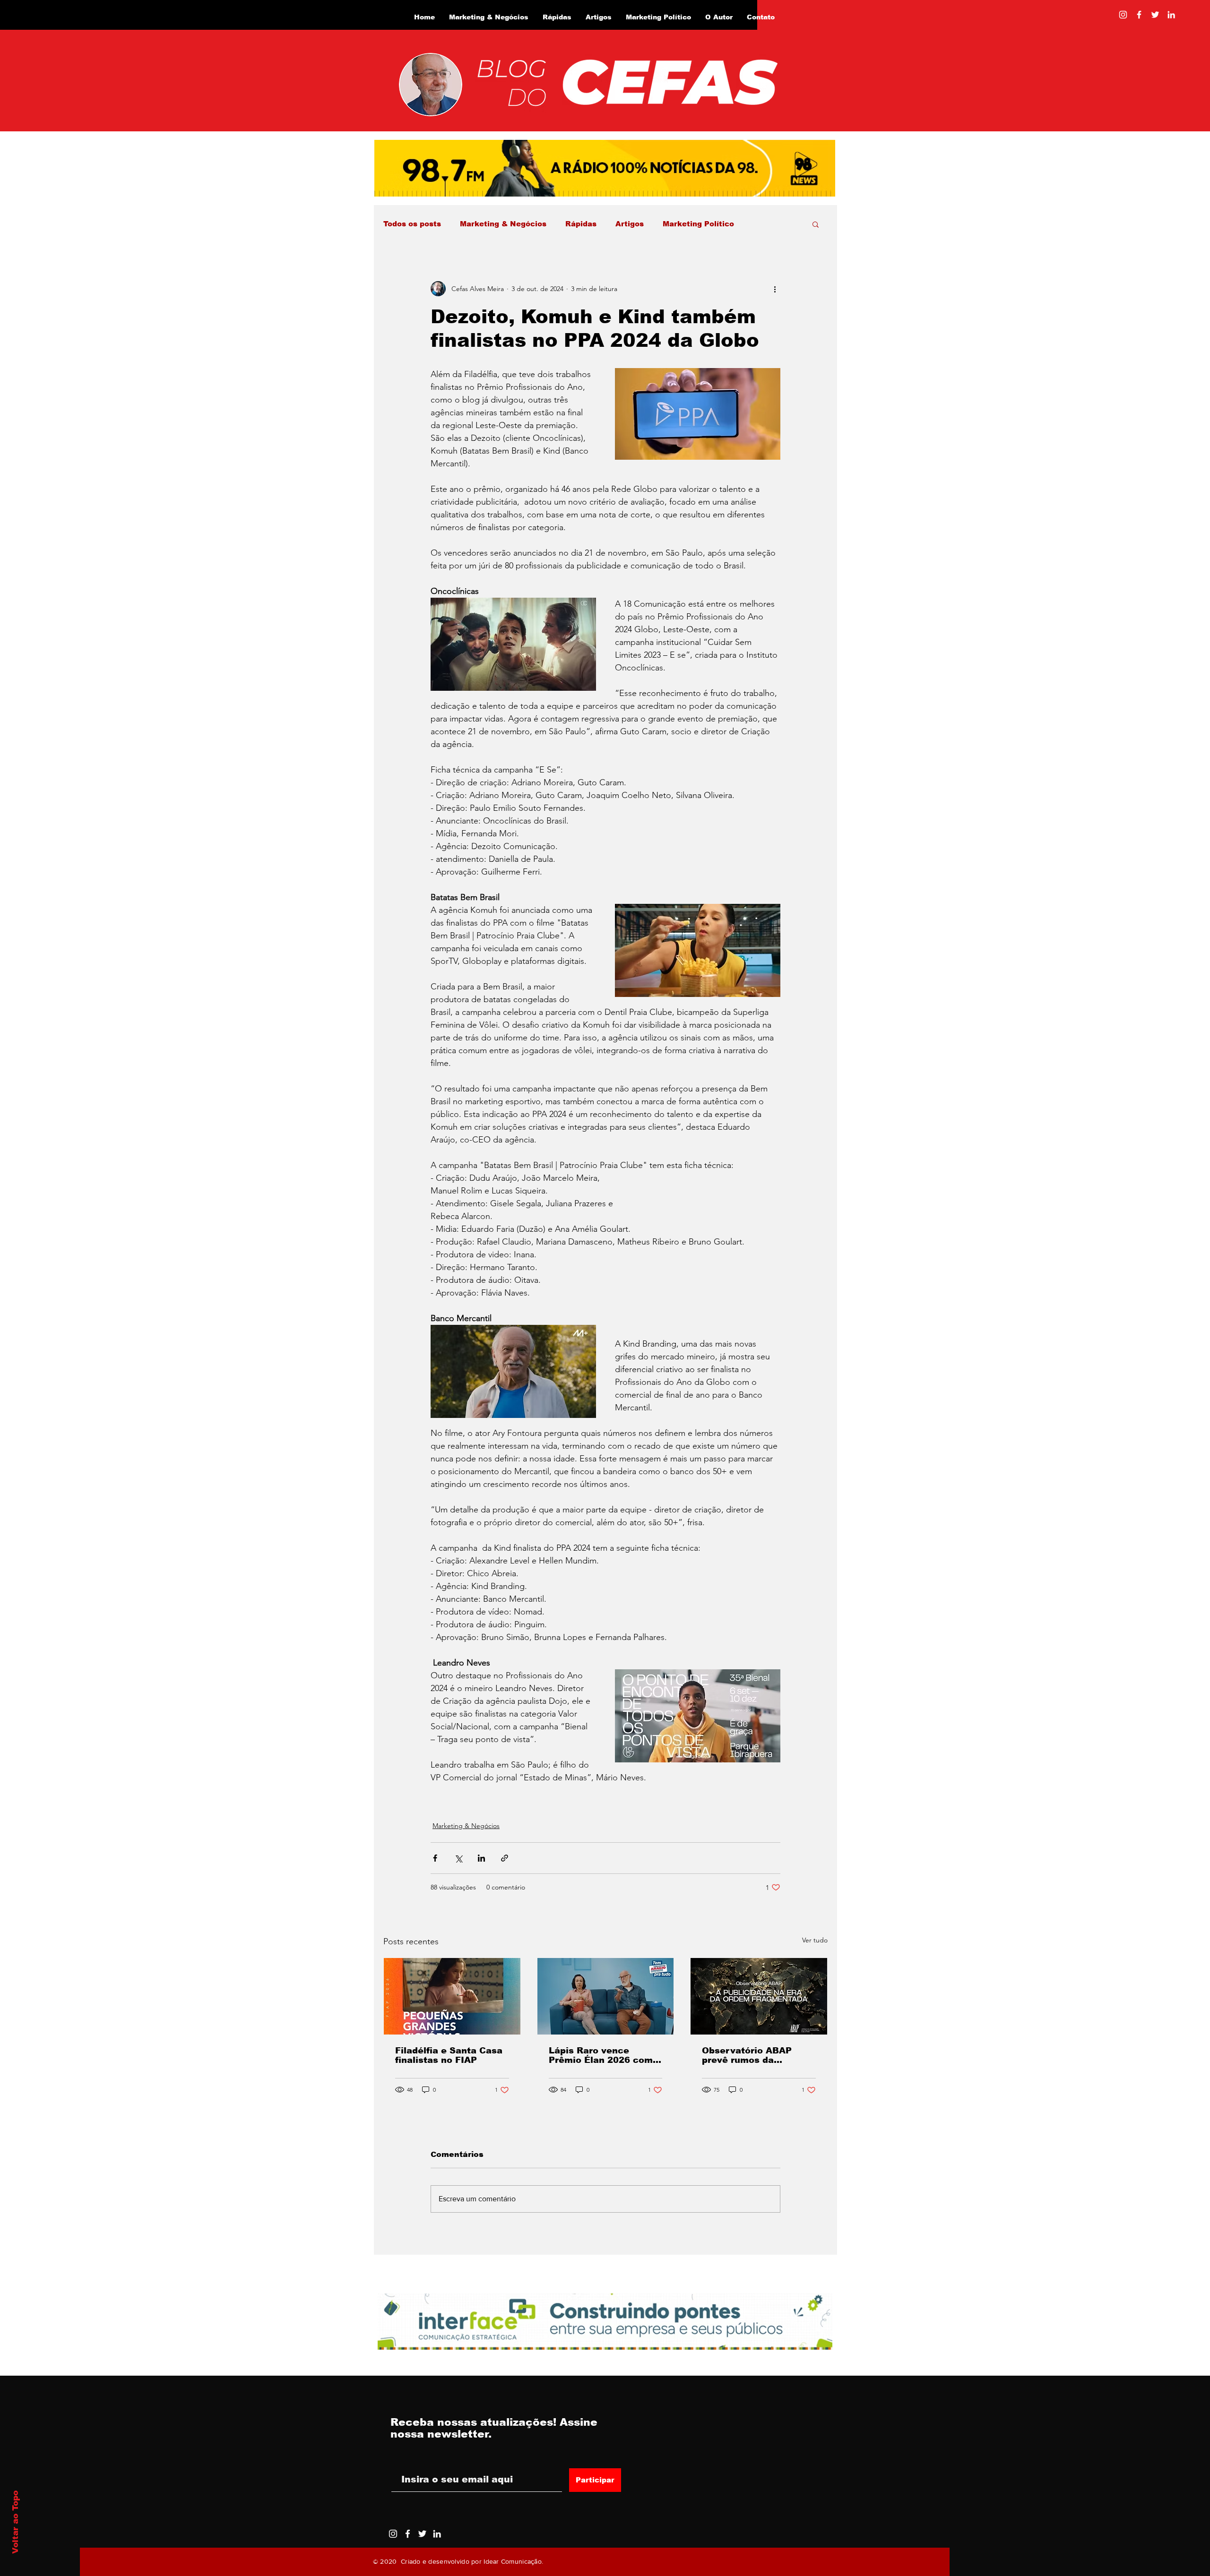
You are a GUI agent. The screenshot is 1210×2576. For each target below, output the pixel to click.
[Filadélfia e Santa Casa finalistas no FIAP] (452, 1996)
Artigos (630, 224)
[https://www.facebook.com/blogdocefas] (1139, 15)
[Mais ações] (775, 289)
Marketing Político (698, 224)
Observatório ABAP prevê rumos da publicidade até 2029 (751, 2055)
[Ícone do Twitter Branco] (422, 2534)
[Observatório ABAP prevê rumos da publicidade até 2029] (759, 1996)
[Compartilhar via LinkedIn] (481, 1858)
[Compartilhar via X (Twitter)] (458, 1858)
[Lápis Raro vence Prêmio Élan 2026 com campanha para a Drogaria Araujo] (606, 1996)
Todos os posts (412, 224)
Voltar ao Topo (15, 2522)
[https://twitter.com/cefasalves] (1155, 15)
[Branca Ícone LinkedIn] (1171, 15)
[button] (816, 224)
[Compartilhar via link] (505, 1858)
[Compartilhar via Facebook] (435, 1858)
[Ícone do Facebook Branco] (408, 2534)
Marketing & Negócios (503, 224)
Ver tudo (815, 1940)
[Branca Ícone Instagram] (1123, 15)
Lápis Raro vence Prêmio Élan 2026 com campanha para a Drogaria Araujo (601, 2055)
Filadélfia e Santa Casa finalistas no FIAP (449, 2055)
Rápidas (581, 224)
